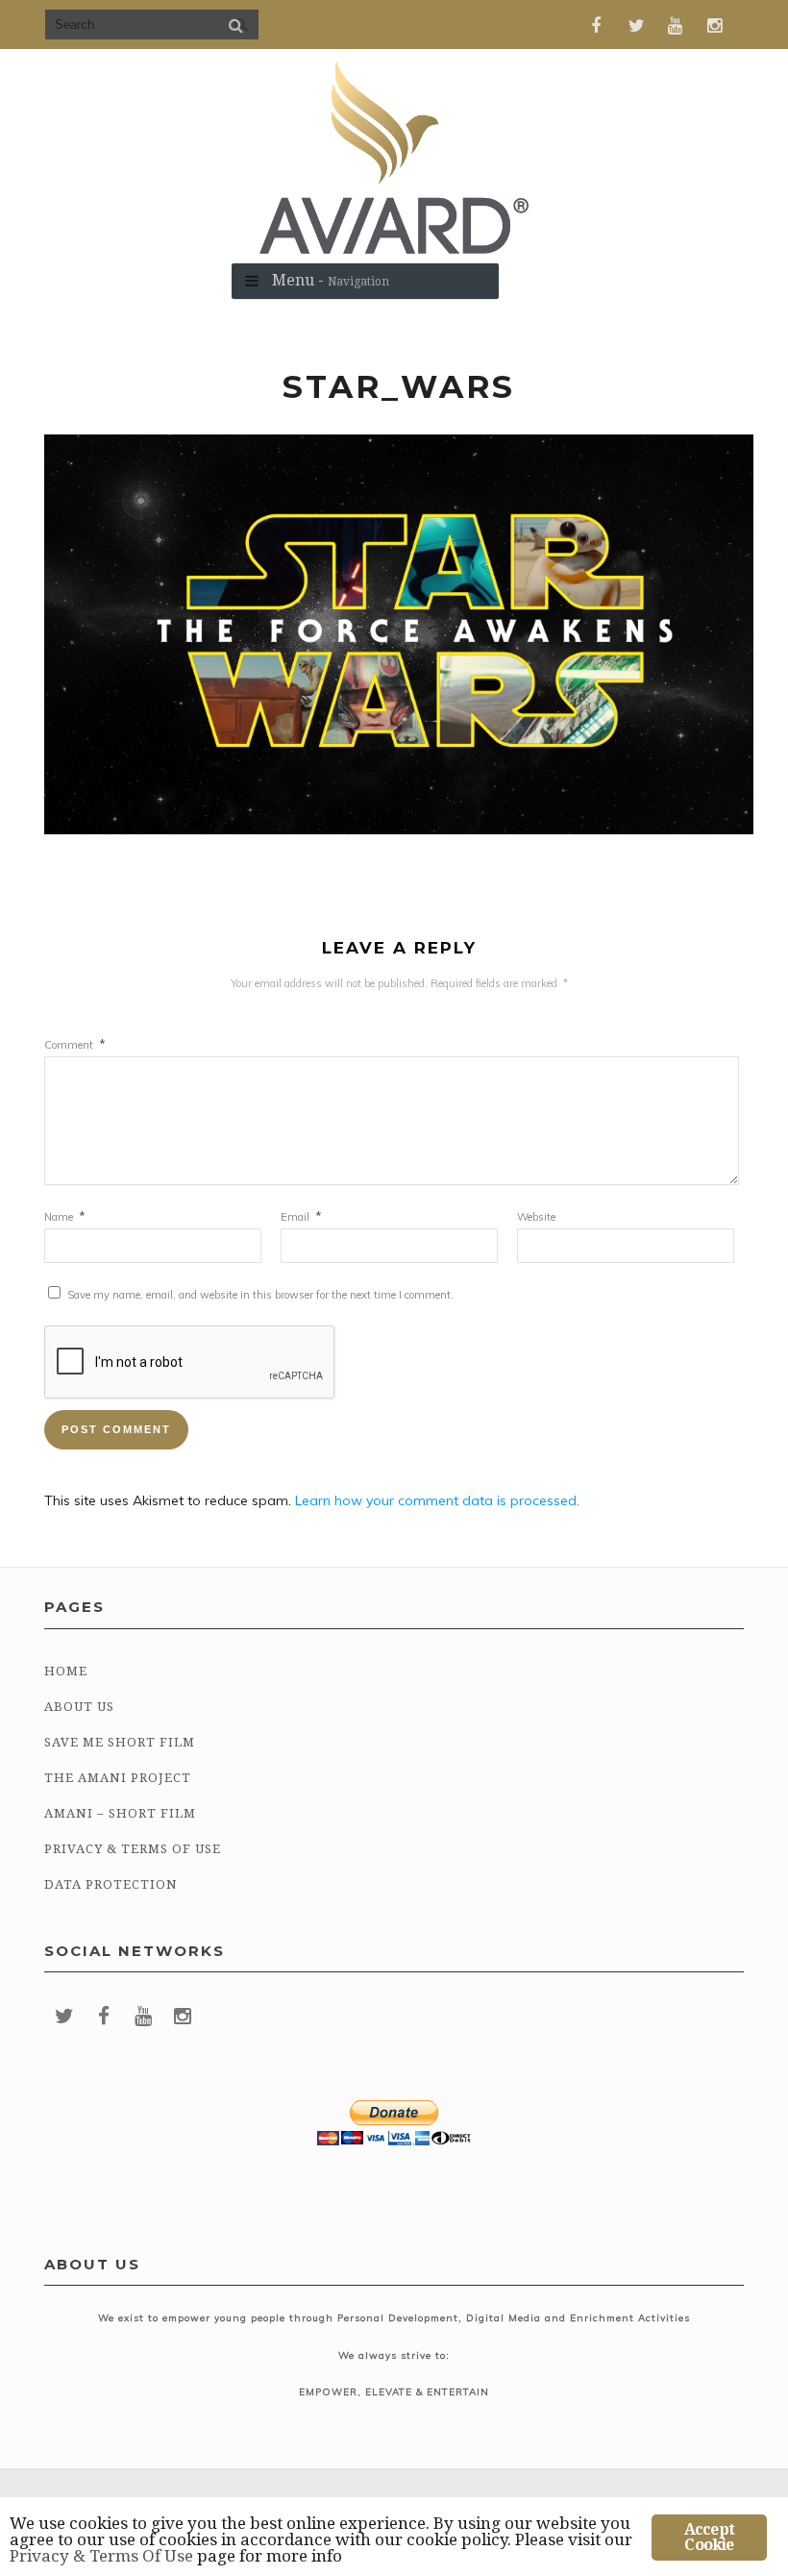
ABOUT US (79, 1707)
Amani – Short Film (120, 1813)
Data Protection (111, 1884)
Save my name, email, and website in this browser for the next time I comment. (260, 1295)
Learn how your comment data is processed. (437, 1500)
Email (301, 1217)
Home (66, 1671)
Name (65, 1217)
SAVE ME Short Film (120, 1742)
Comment (75, 1045)
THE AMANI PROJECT (118, 1778)
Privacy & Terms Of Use (133, 1849)
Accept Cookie (709, 2537)
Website (536, 1217)
